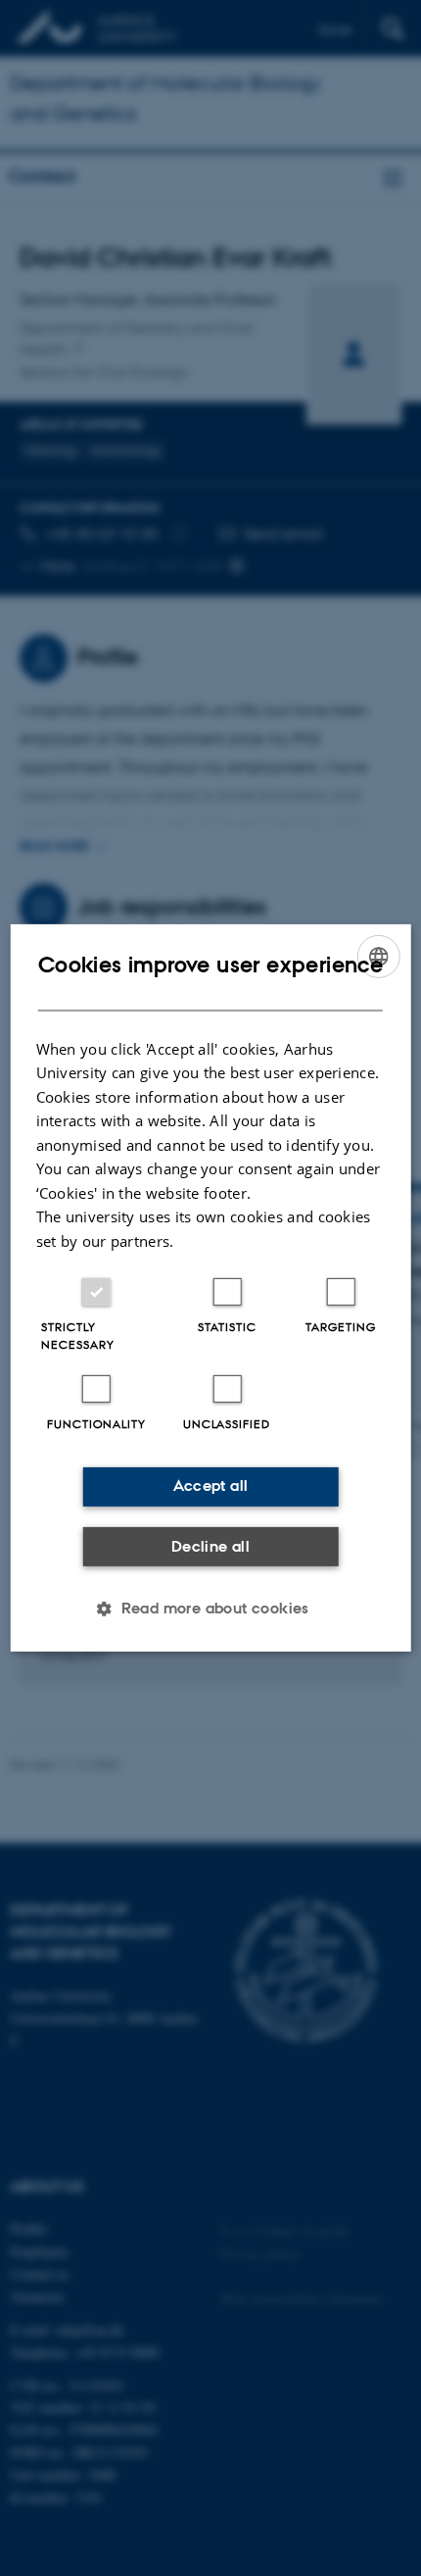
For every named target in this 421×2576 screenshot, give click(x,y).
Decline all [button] (210, 1546)
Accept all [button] (211, 1486)
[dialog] (211, 1288)
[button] (210, 1609)
